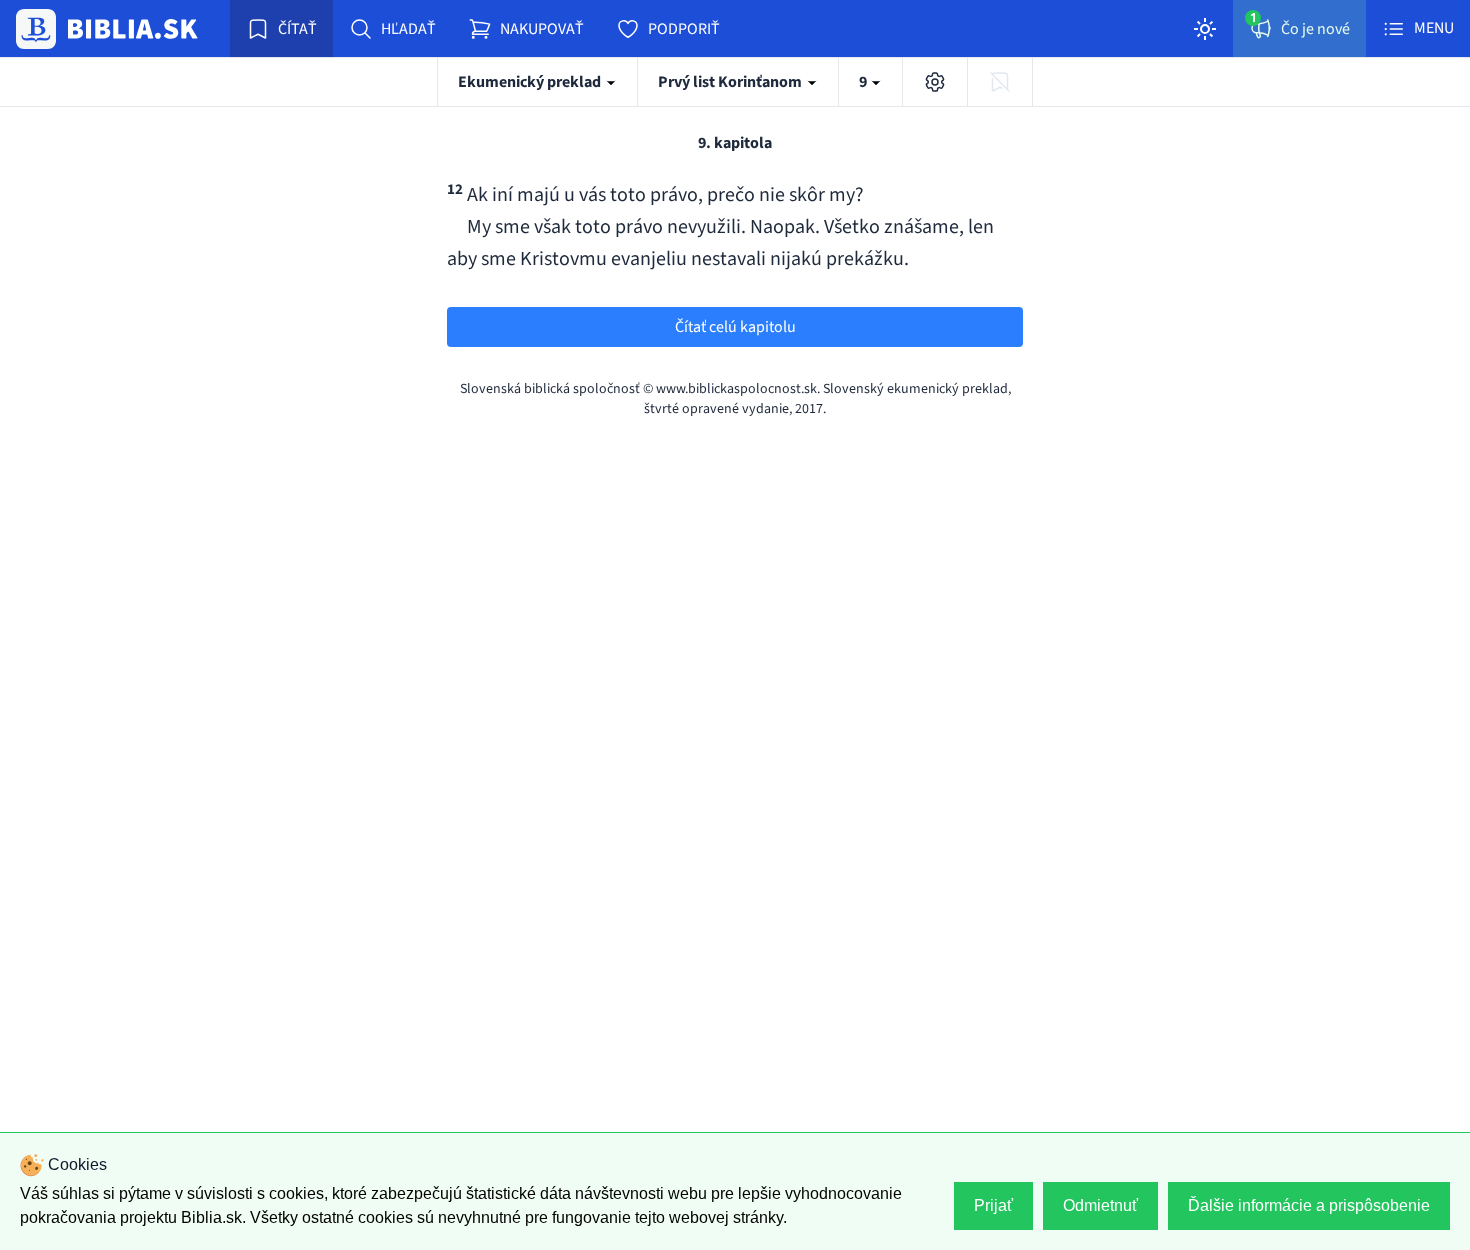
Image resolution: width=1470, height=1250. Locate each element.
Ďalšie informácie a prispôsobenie (1309, 1205)
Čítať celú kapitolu (735, 327)
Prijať (993, 1205)
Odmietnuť (1100, 1205)
